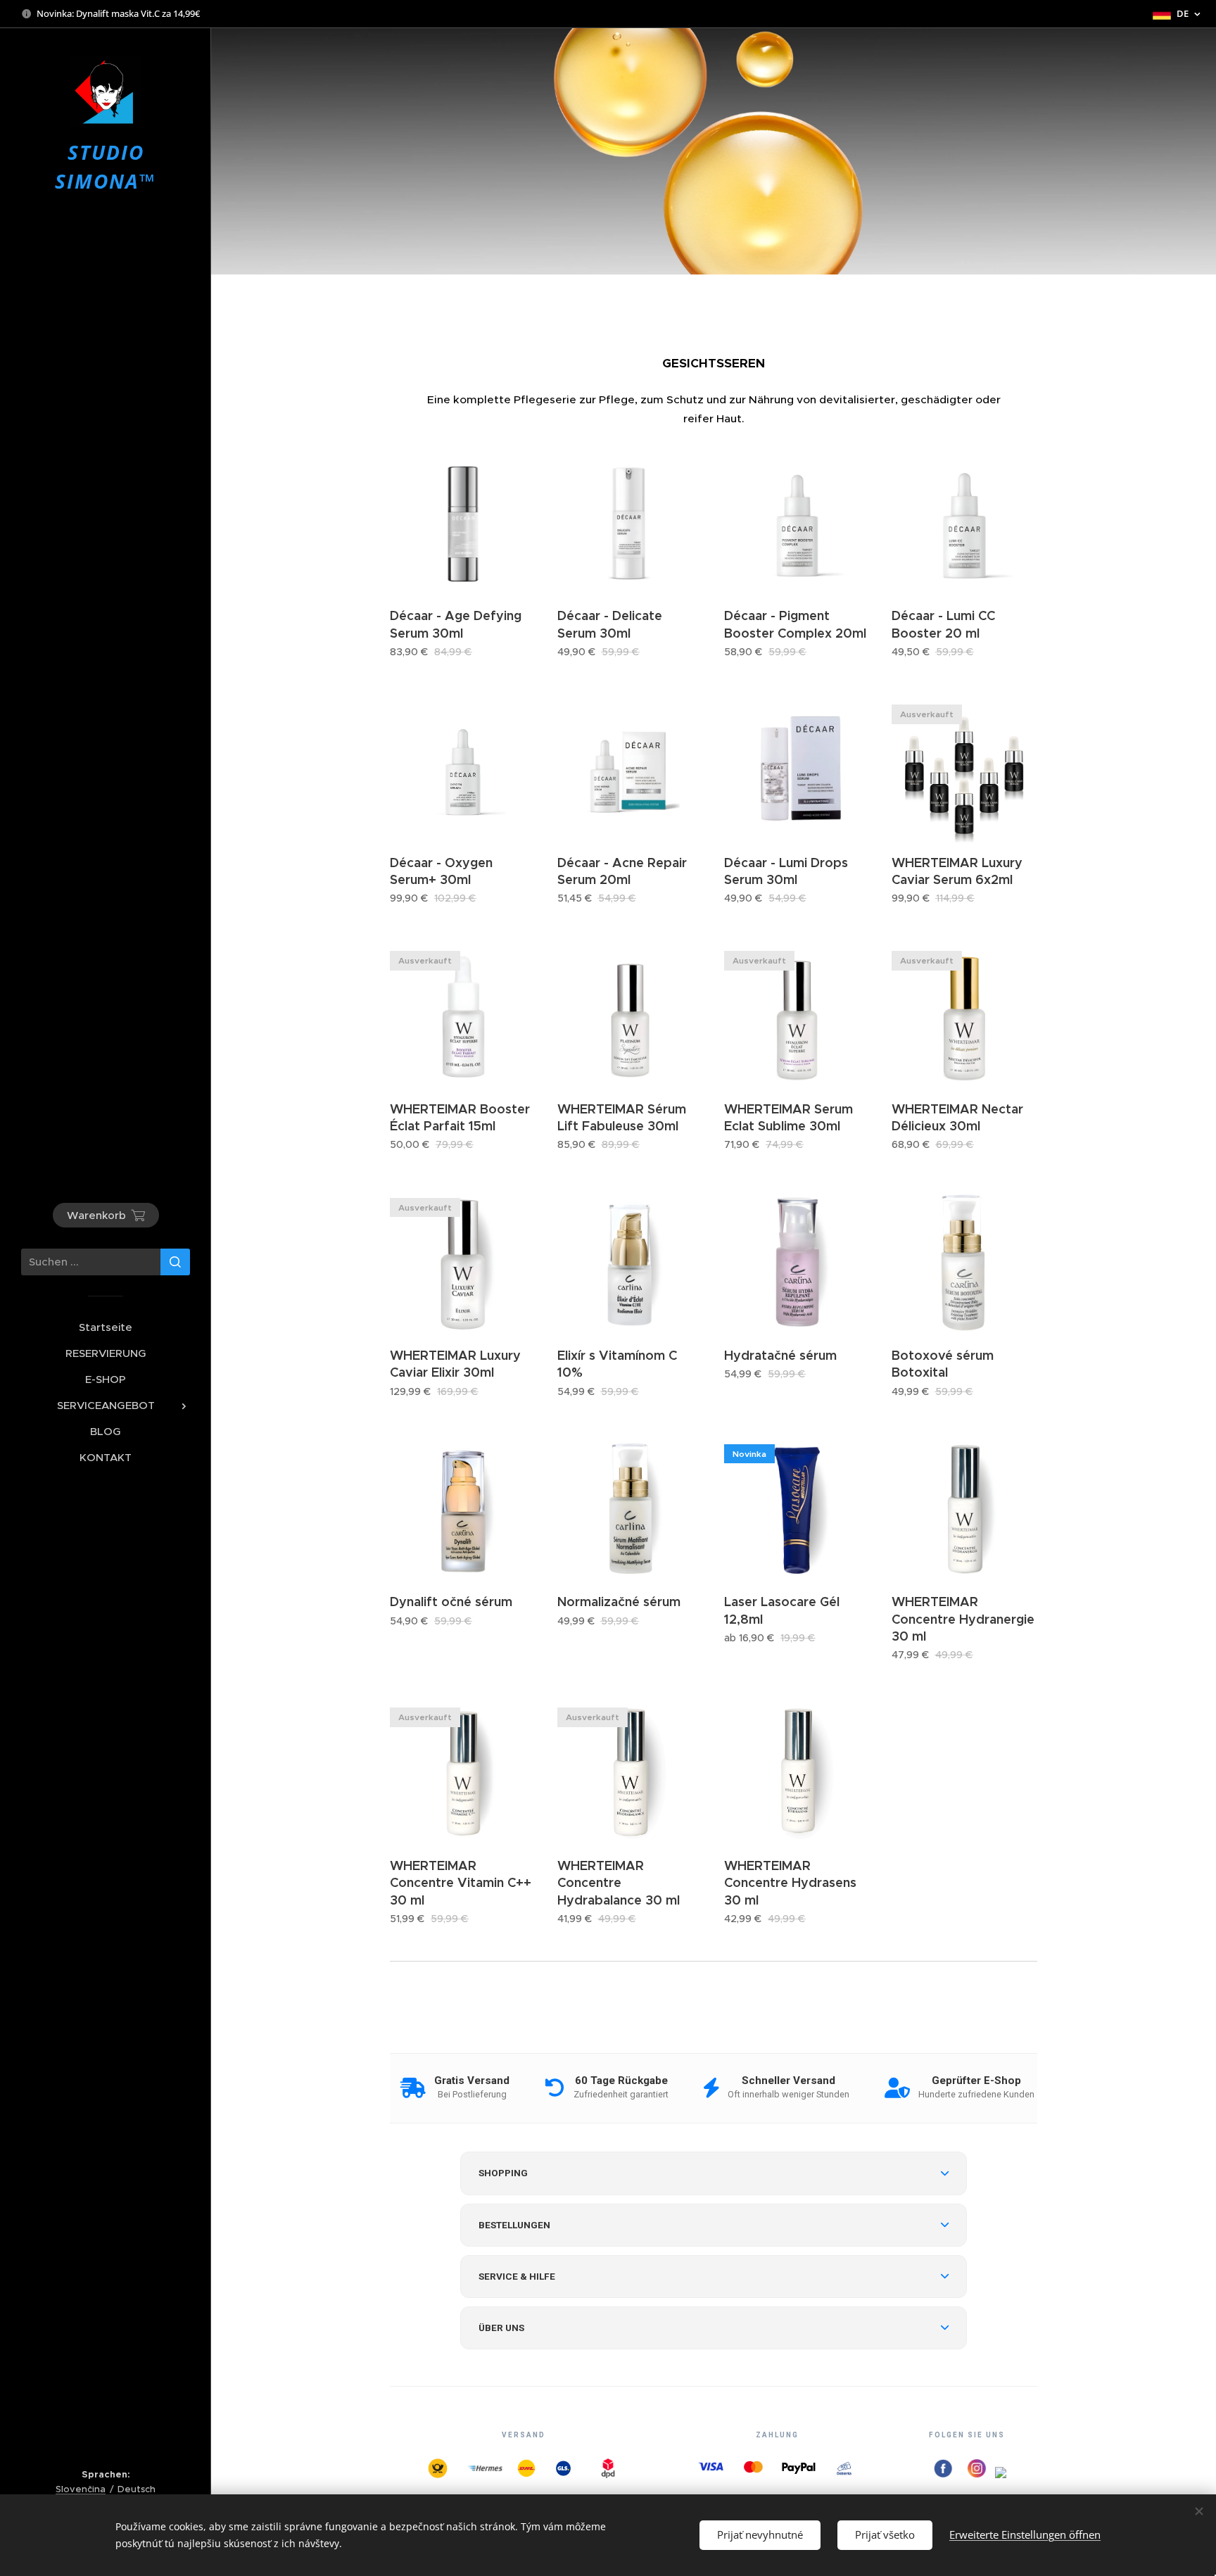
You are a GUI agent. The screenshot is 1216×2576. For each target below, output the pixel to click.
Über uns (501, 2328)
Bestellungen (514, 2225)
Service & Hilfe (517, 2276)
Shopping (503, 2173)
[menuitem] (106, 1327)
